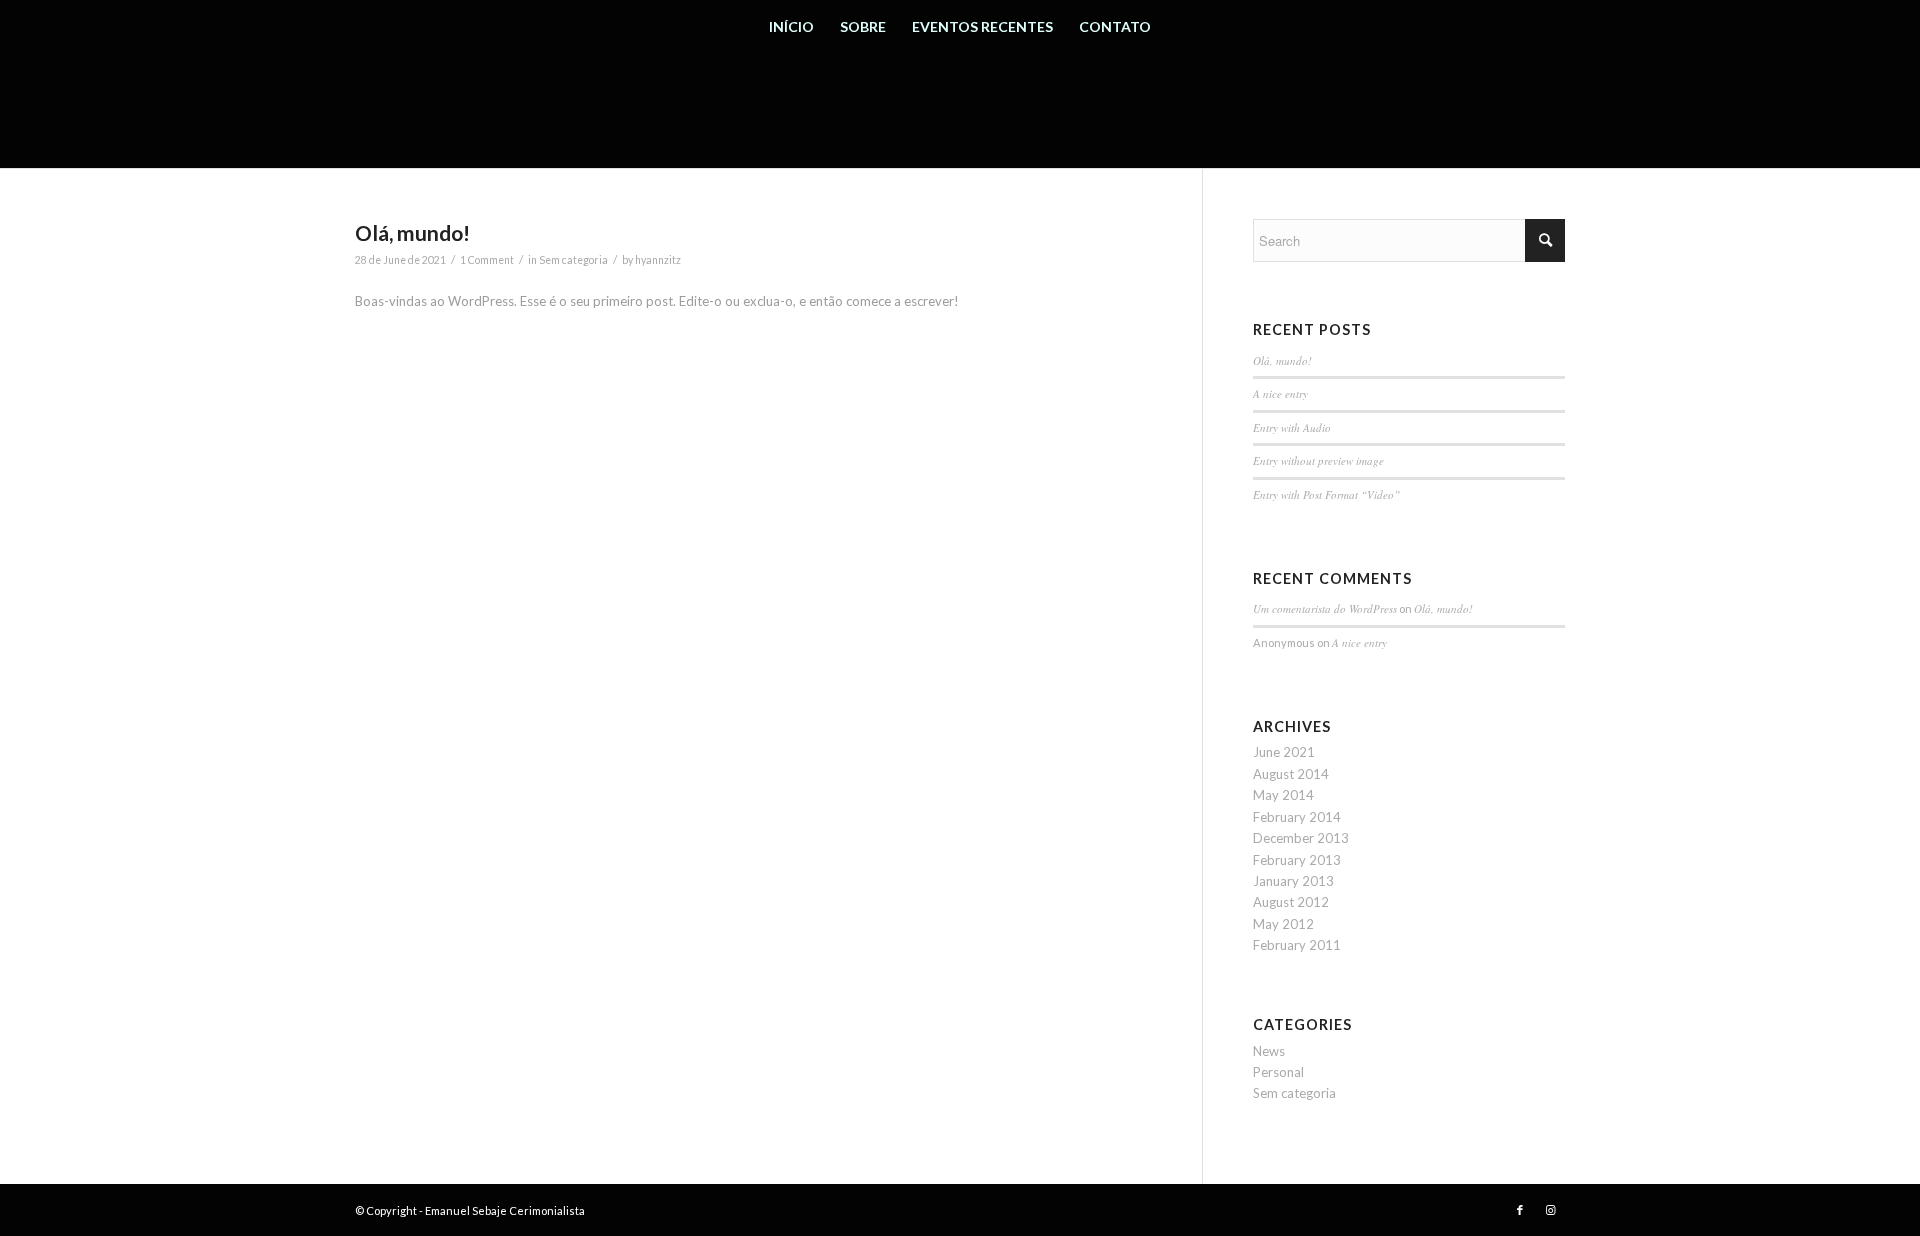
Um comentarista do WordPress (1325, 608)
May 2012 (1283, 924)
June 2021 (1284, 752)
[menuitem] (791, 27)
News (1269, 1051)
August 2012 (1291, 902)
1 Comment (487, 260)
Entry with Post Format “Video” (1326, 494)
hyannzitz (658, 260)
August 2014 (1291, 774)
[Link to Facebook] (1520, 1210)
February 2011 (1297, 945)
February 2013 (1297, 860)
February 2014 (1297, 817)
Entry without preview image (1318, 460)
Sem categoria (573, 260)
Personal (1278, 1072)
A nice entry (1280, 393)
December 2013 (1301, 838)
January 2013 (1293, 881)
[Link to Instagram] (1550, 1210)
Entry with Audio (1292, 427)
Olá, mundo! (412, 232)
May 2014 (1283, 795)
